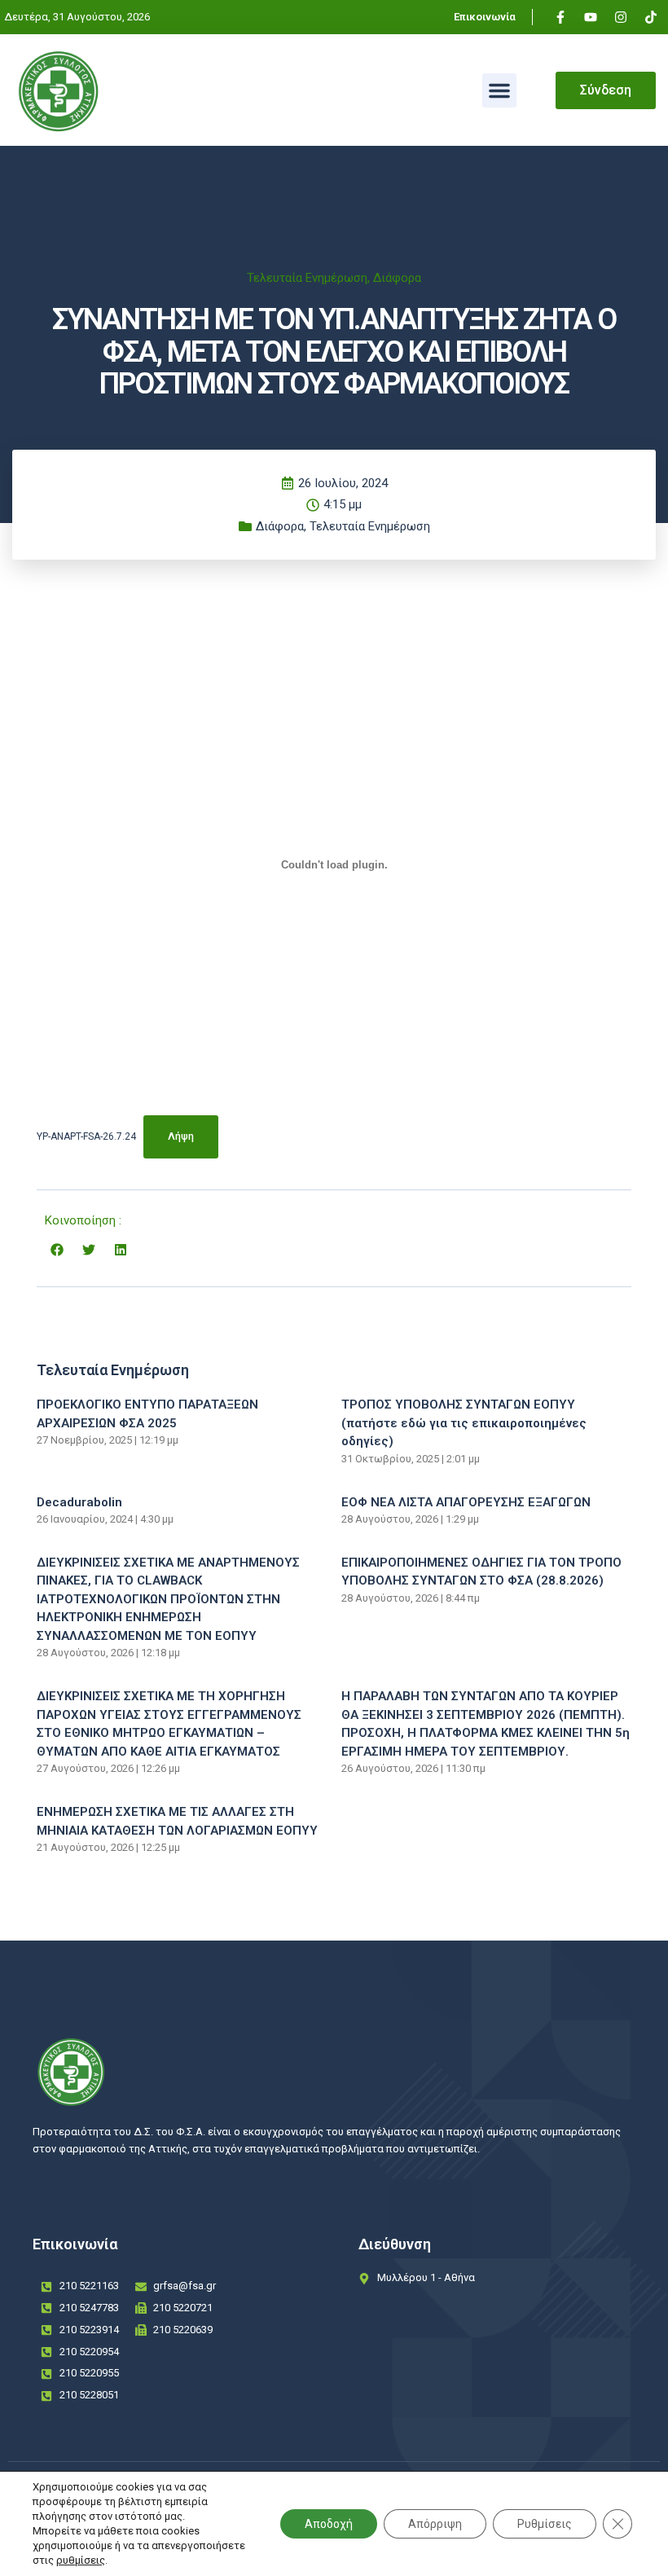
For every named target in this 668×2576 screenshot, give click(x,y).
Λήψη (181, 1136)
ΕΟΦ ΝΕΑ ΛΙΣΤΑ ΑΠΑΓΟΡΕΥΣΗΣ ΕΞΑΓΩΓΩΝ (466, 1502)
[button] (499, 90)
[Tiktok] (651, 17)
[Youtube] (591, 17)
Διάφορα (397, 278)
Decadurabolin (79, 1502)
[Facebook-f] (560, 17)
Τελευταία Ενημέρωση (307, 278)
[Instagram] (621, 17)
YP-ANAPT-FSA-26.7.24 (86, 1136)
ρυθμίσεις (81, 2560)
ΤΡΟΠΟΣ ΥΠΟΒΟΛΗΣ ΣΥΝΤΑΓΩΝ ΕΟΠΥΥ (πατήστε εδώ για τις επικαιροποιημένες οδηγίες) (464, 1423)
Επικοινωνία (485, 17)
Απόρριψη (435, 2524)
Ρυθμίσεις (545, 2524)
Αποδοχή (329, 2524)
